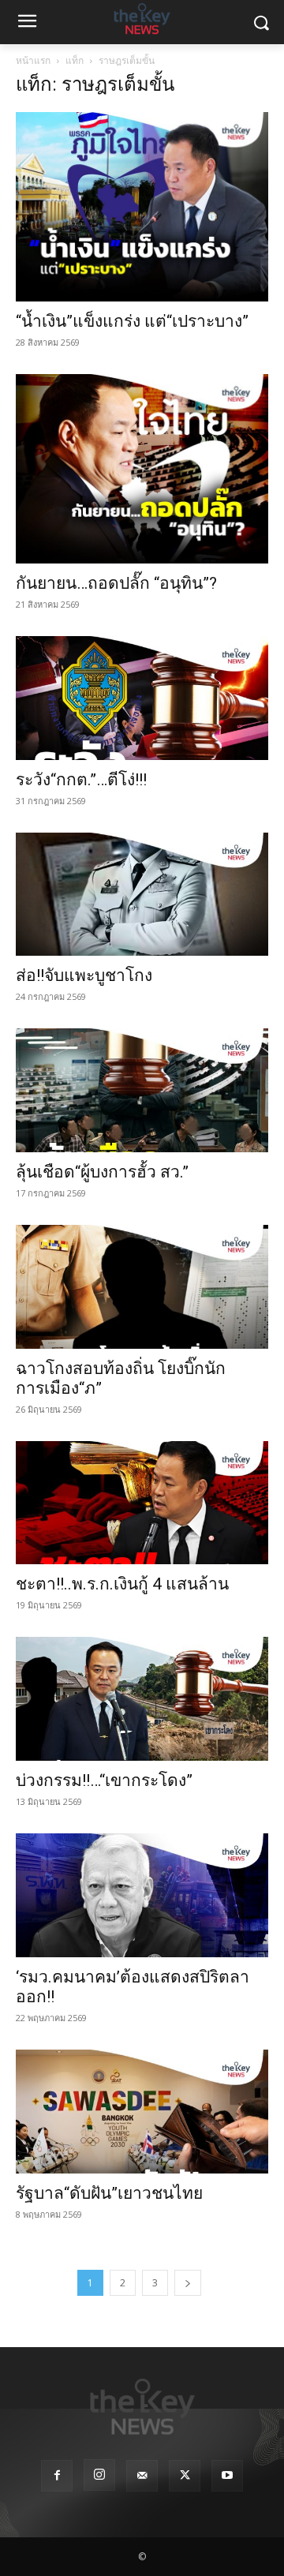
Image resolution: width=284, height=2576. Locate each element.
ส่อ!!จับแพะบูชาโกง (84, 975)
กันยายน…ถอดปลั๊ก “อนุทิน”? (116, 583)
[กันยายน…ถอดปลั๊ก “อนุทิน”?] (142, 469)
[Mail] (142, 2476)
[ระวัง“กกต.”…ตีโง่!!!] (142, 698)
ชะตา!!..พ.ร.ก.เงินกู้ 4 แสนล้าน (122, 1584)
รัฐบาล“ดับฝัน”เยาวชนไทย (109, 2193)
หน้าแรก (33, 60)
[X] (185, 2476)
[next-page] (188, 2283)
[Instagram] (99, 2475)
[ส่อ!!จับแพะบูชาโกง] (142, 895)
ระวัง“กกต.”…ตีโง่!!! (83, 780)
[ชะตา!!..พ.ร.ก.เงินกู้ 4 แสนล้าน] (142, 1503)
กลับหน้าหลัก (149, 2535)
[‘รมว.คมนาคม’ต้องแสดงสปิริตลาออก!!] (142, 1895)
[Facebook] (57, 2476)
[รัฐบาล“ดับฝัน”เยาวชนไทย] (142, 2112)
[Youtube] (227, 2476)
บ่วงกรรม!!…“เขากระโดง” (104, 1780)
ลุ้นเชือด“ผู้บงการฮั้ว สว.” (104, 1172)
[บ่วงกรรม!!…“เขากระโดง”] (142, 1699)
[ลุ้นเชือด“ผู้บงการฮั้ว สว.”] (142, 1090)
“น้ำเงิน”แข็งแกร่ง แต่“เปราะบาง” (134, 321)
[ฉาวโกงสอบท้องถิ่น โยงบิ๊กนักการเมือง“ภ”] (142, 1287)
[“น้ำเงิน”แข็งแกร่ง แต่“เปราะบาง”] (142, 207)
